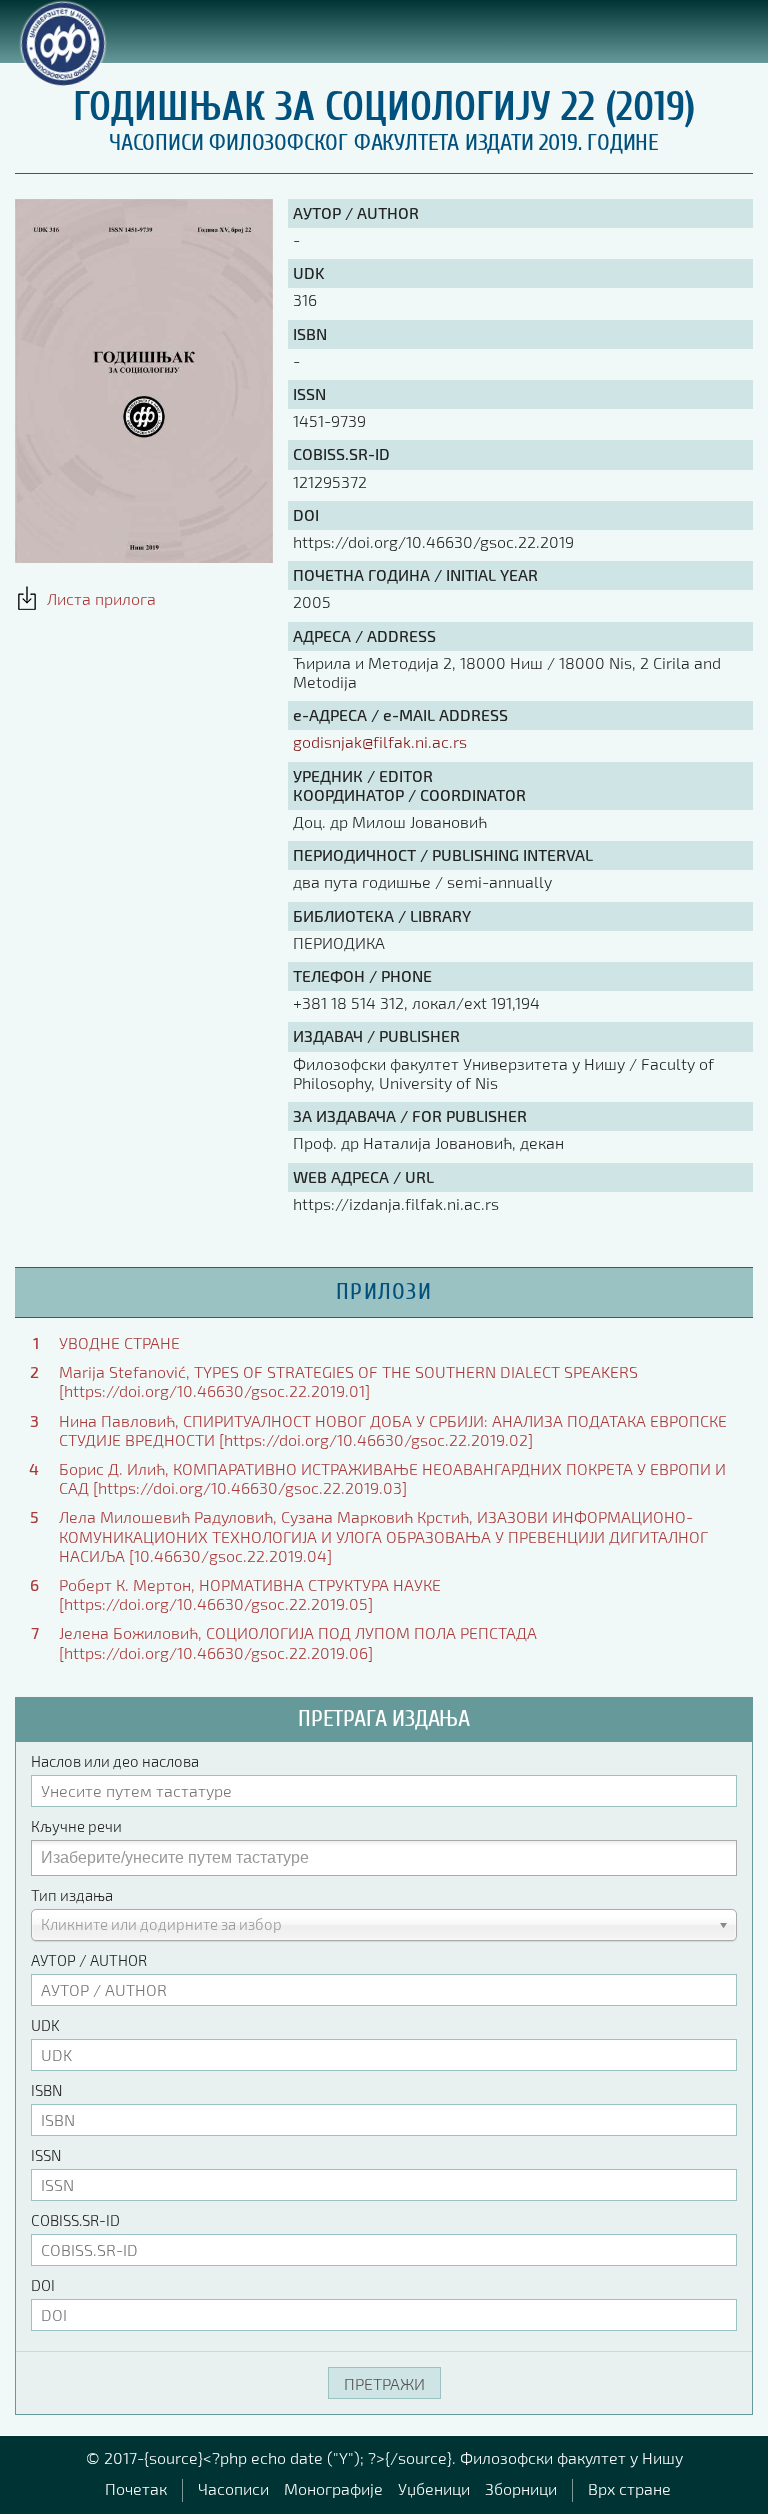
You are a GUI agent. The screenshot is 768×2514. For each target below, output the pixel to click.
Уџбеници (434, 2488)
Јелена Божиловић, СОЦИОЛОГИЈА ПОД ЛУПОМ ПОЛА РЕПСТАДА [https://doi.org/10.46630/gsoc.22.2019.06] (298, 1642)
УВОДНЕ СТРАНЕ (119, 1342)
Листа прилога (97, 598)
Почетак (136, 2488)
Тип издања (72, 1895)
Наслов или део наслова (115, 1761)
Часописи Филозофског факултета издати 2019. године (384, 142)
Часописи (233, 2488)
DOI (43, 2285)
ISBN (46, 2090)
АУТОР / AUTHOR (89, 1960)
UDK (45, 2025)
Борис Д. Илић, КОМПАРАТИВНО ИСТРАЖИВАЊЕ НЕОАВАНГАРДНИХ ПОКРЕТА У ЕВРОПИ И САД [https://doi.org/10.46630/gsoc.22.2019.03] (392, 1478)
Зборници (521, 2488)
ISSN (46, 2155)
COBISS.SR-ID (75, 2220)
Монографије (333, 2488)
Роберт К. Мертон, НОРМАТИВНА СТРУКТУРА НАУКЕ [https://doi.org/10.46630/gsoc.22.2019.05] (250, 1594)
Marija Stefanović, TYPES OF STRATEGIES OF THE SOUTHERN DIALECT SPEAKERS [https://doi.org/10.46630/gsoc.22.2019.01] (348, 1381)
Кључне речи (76, 1826)
